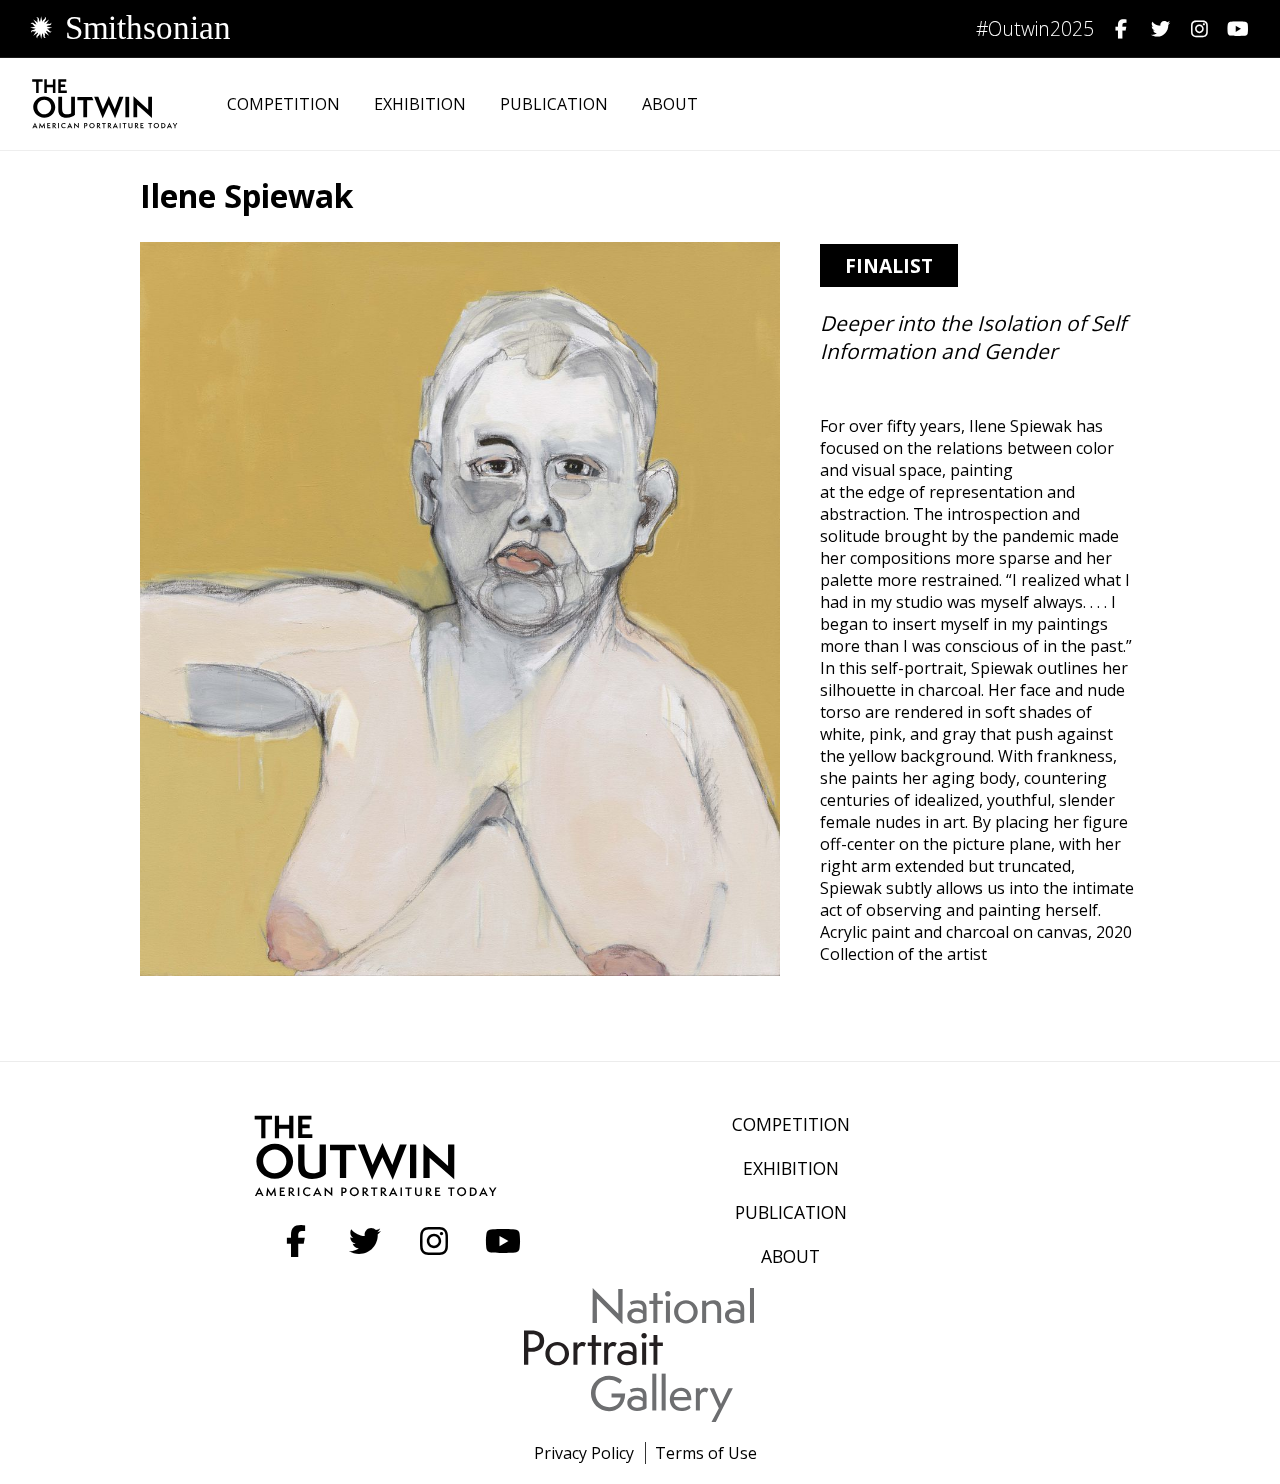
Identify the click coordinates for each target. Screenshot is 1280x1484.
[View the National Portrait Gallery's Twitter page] (1155, 28)
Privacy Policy (584, 1453)
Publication (554, 104)
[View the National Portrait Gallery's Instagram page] (1194, 28)
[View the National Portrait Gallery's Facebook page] (1116, 28)
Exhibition (420, 104)
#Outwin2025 (1035, 28)
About (670, 104)
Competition (283, 104)
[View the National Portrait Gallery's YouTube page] (1233, 28)
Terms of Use (706, 1453)
